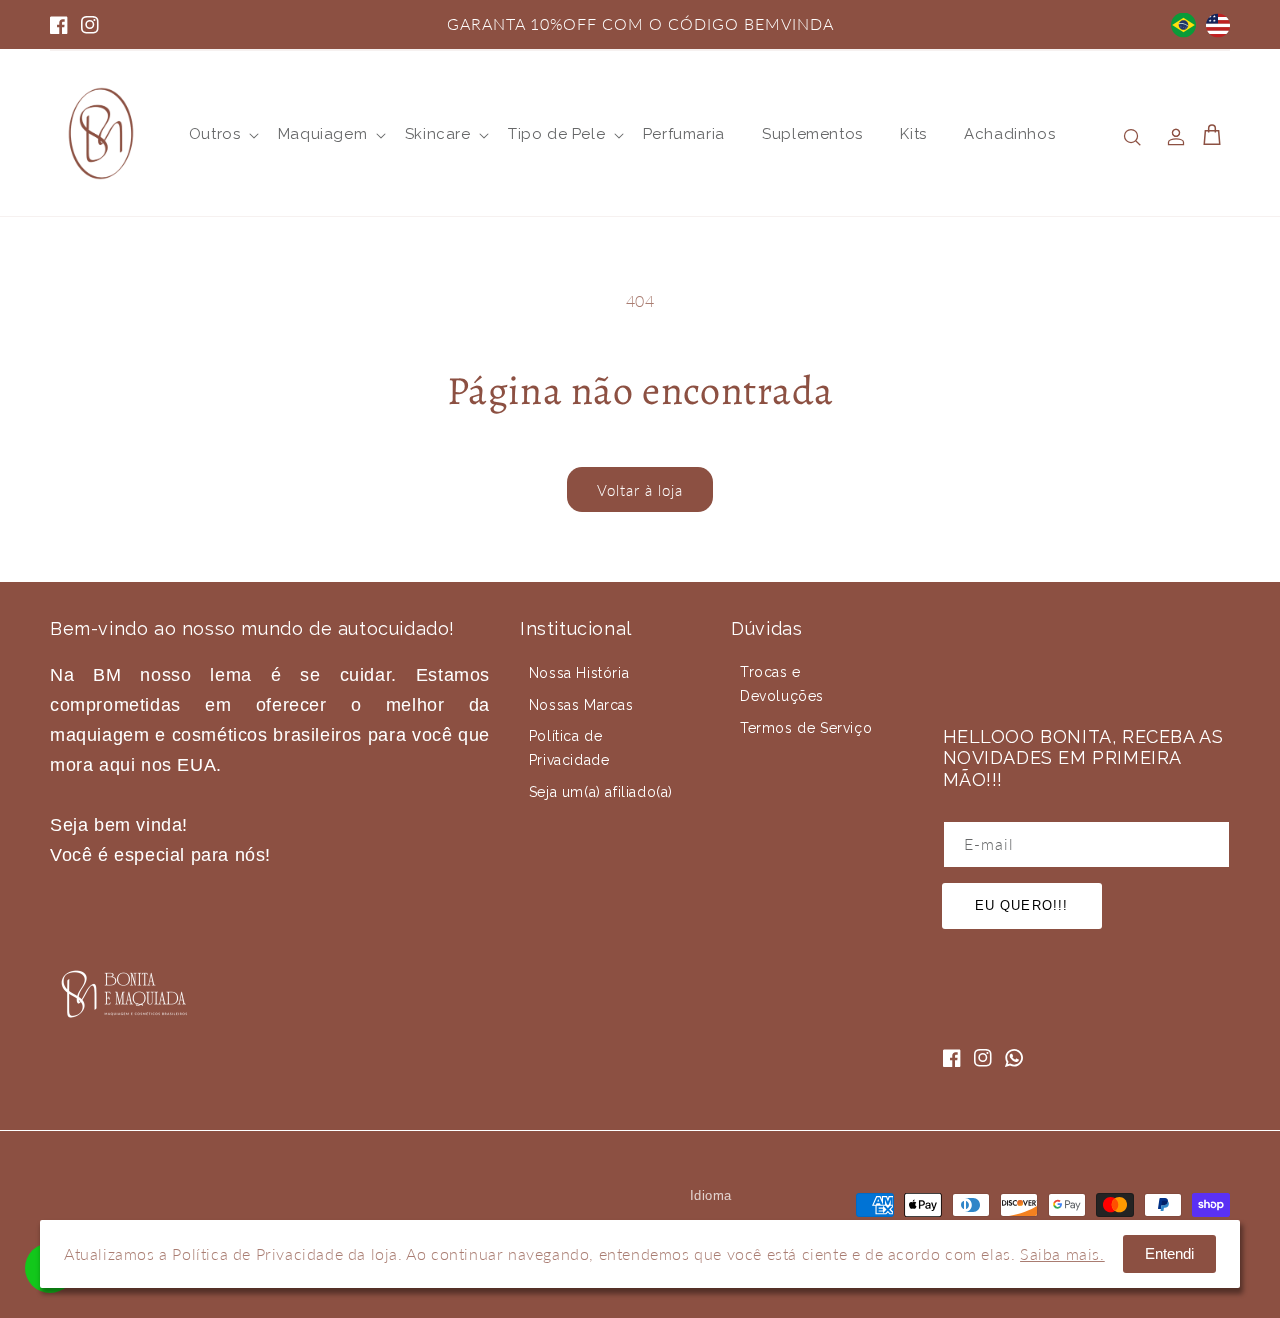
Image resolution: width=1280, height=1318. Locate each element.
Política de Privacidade (569, 748)
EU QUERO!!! (1021, 905)
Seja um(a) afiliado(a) (601, 792)
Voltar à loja (640, 490)
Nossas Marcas (581, 705)
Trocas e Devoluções (782, 684)
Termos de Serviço (806, 728)
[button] (214, 135)
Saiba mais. (1062, 1253)
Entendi (1169, 1253)
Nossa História (579, 673)
